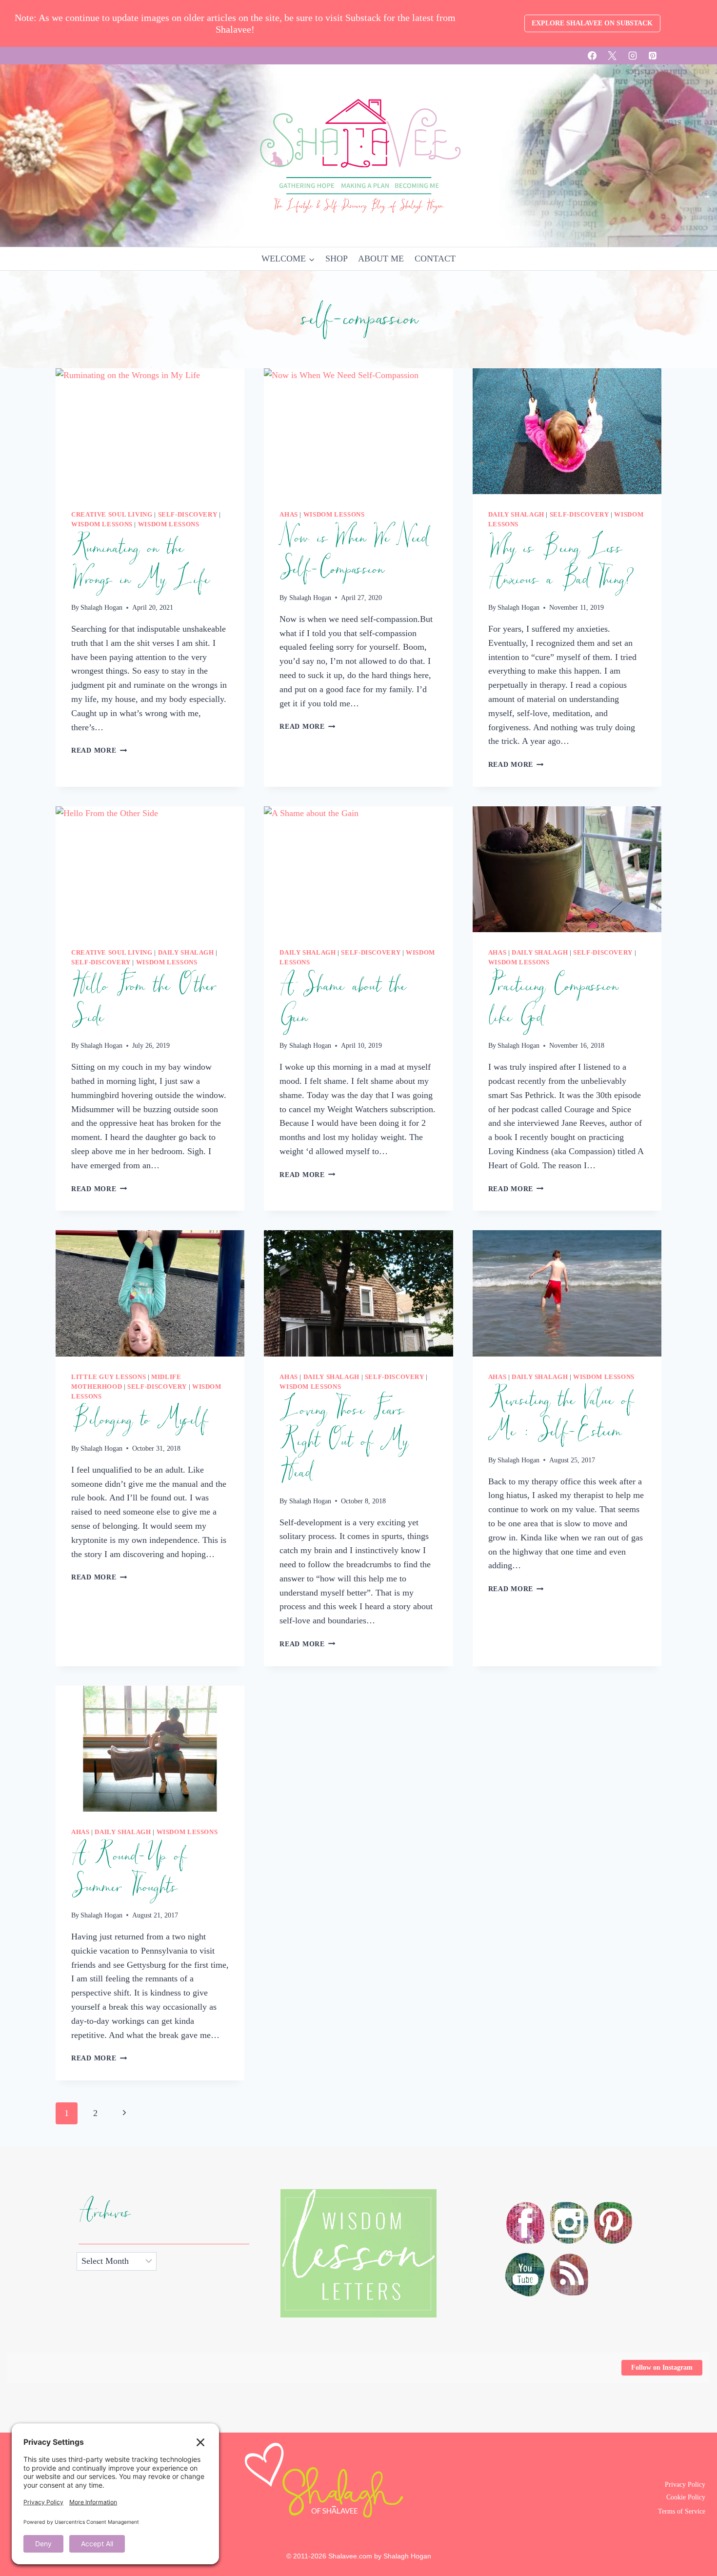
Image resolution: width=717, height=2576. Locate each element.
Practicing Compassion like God (553, 1002)
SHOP (337, 259)
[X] (612, 56)
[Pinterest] (653, 56)
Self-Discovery (188, 515)
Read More (99, 750)
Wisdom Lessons (102, 524)
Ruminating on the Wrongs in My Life (140, 564)
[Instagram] (633, 56)
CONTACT (435, 259)
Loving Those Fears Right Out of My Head (343, 1441)
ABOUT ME (381, 259)
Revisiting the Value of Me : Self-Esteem (560, 1416)
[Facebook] (592, 56)
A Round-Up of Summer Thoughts (128, 1872)
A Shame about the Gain (342, 1002)
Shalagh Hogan (101, 607)
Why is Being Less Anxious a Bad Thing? (561, 564)
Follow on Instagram (662, 2367)
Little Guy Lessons (109, 1377)
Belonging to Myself (139, 1420)
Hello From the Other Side (144, 1002)
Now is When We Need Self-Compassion (353, 554)
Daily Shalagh (516, 515)
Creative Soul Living (112, 515)
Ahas (289, 515)
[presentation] (150, 431)
